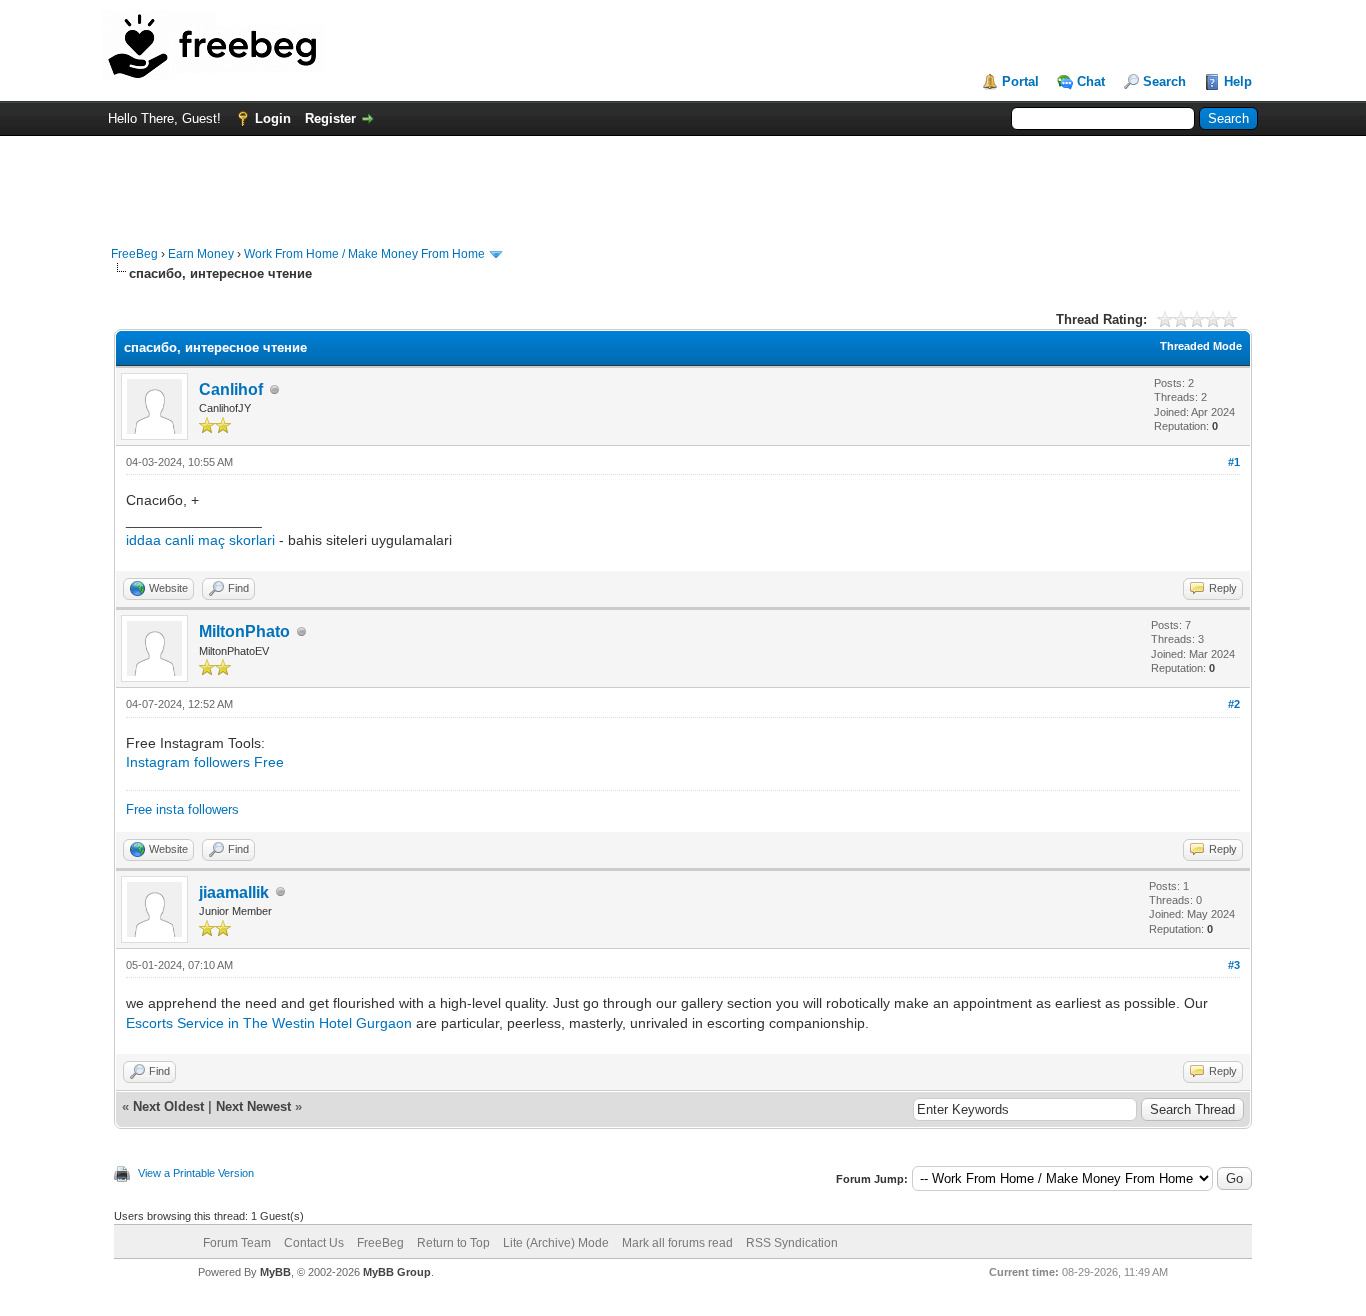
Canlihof (231, 389)
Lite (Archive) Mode (556, 1243)
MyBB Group (397, 1272)
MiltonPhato (244, 631)
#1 (1234, 462)
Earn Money (201, 254)
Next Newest (253, 1106)
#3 (1234, 965)
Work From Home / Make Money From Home (364, 254)
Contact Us (314, 1243)
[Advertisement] (683, 181)
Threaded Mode (1201, 346)
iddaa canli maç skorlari (202, 540)
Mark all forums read (677, 1243)
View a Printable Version (196, 1173)
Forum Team (237, 1243)
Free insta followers (182, 809)
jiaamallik (234, 892)
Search (1164, 81)
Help (1238, 81)
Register (330, 118)
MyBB (275, 1272)
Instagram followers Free (205, 762)
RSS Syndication (792, 1243)
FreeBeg (134, 254)
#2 (1234, 704)
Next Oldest (168, 1106)
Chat (1091, 81)
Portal (1020, 81)
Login (273, 118)
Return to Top (453, 1243)
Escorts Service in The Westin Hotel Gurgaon (269, 1023)
